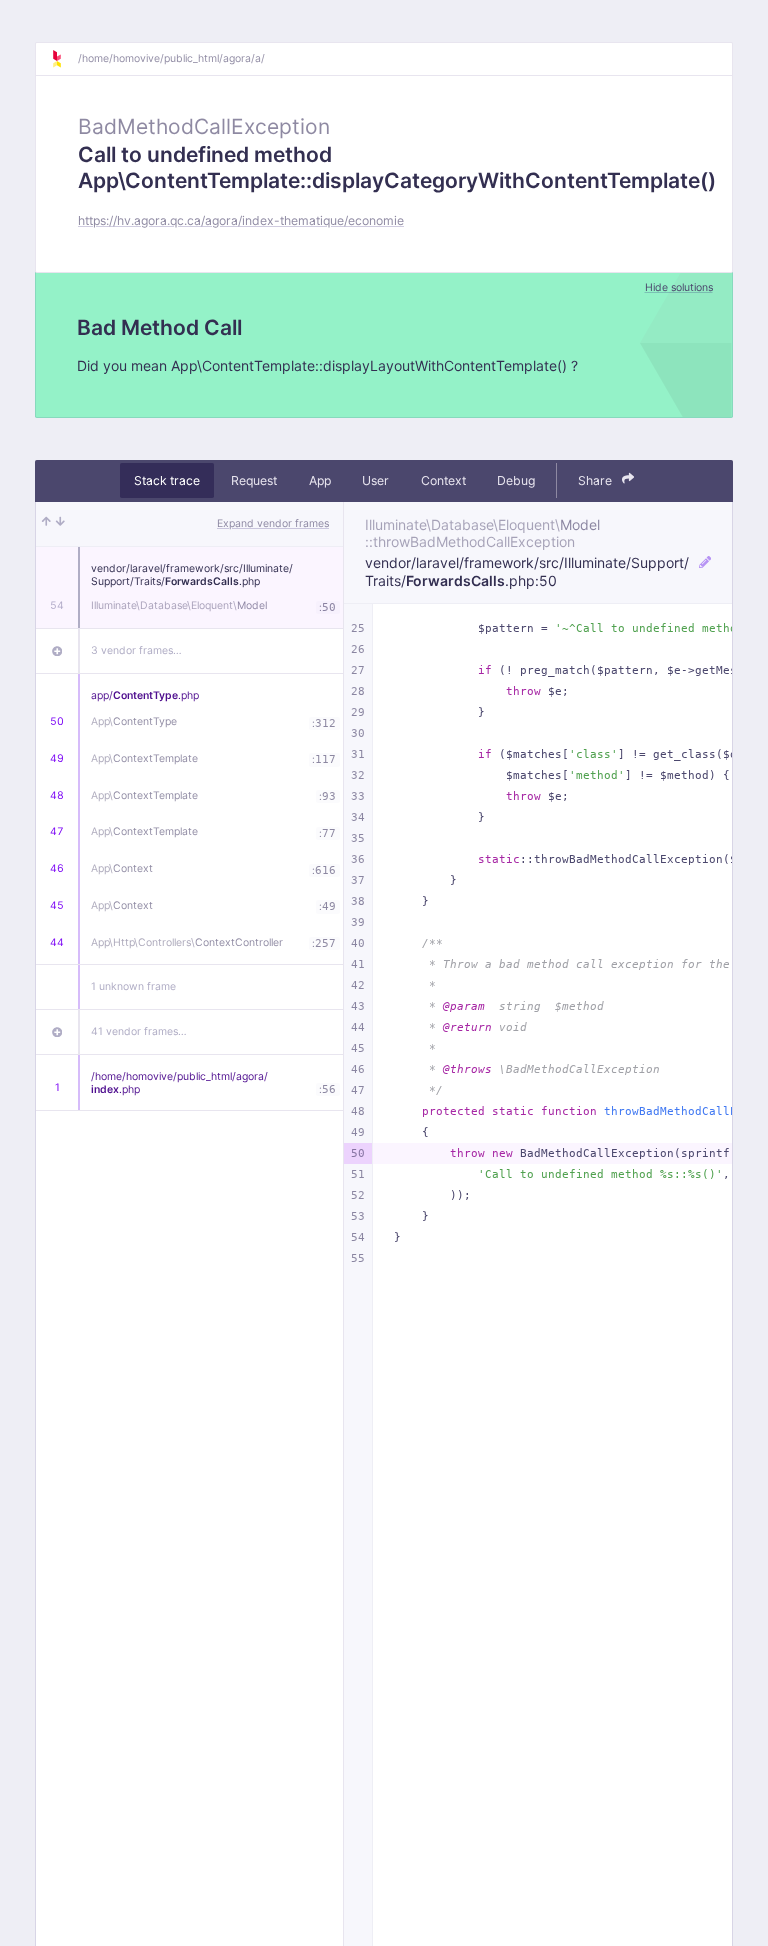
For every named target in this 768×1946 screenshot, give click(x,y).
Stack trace (167, 480)
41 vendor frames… (139, 1031)
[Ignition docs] (64, 59)
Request (254, 480)
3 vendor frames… (136, 650)
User (375, 480)
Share (596, 480)
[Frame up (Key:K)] (46, 524)
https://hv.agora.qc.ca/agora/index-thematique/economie (241, 220)
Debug (516, 480)
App (320, 480)
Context (443, 480)
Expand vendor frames (273, 523)
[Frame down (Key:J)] (60, 524)
